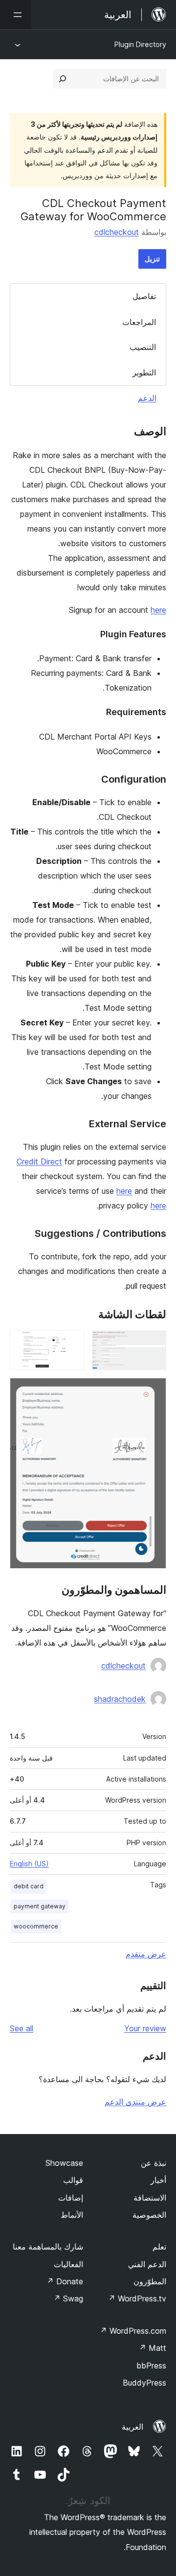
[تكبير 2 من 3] (71, 1344)
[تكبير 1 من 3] (153, 1344)
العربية (132, 2427)
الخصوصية (149, 2215)
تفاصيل (144, 296)
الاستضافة (150, 2198)
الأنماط (72, 2215)
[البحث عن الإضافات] (63, 79)
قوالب (73, 2180)
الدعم (147, 398)
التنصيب (143, 347)
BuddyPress (144, 2383)
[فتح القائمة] (16, 15)
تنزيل (152, 259)
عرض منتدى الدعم (135, 2102)
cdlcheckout (117, 232)
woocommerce (36, 1926)
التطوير (144, 372)
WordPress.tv (137, 2298)
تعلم (159, 2247)
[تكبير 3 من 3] (153, 1391)
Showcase (64, 2163)
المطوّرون (150, 2281)
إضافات (71, 2198)
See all (22, 2028)
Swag (68, 2298)
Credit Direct (39, 1161)
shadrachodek (120, 1699)
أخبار (158, 2180)
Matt (153, 2348)
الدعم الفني (147, 2264)
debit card (29, 1886)
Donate (65, 2281)
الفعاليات (68, 2264)
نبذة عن (154, 2163)
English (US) (29, 1864)
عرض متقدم (146, 1954)
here (158, 610)
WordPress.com (133, 2331)
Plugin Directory (140, 44)
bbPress (151, 2366)
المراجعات (139, 322)
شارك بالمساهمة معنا (48, 2247)
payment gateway (40, 1906)
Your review (145, 2028)
